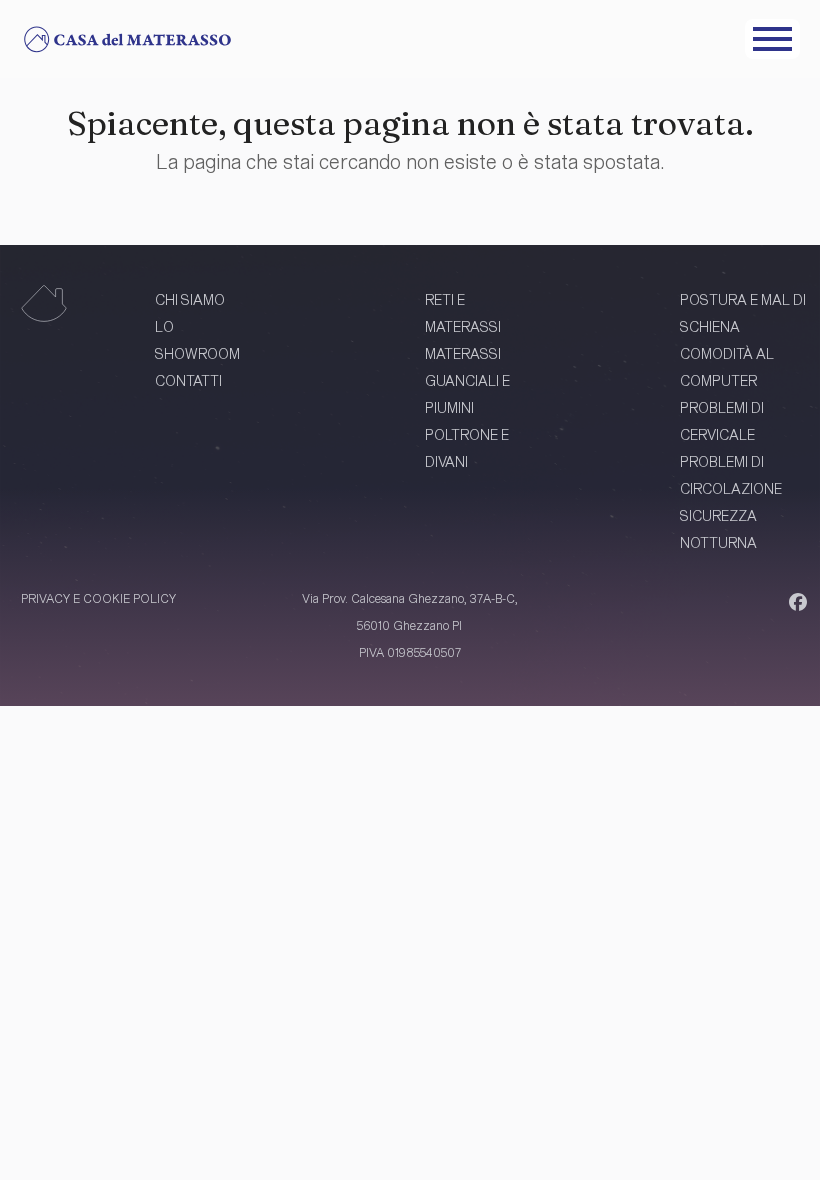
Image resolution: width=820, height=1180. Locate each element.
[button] (772, 39)
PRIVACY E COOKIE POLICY (98, 598)
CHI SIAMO (190, 299)
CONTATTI (188, 380)
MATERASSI (463, 353)
